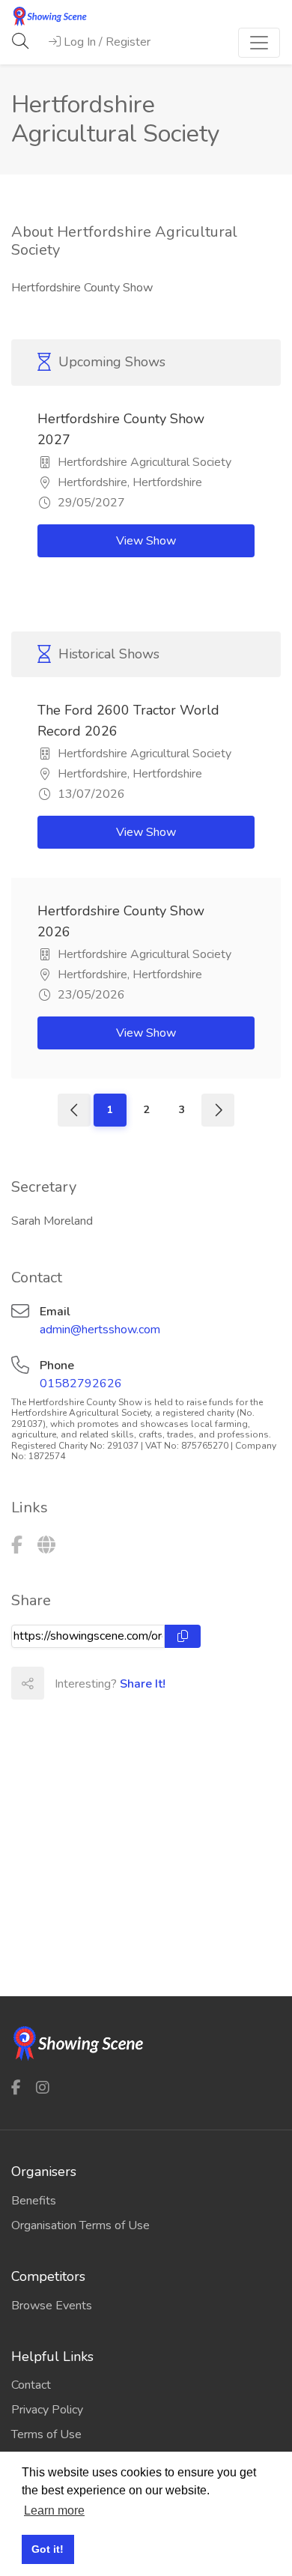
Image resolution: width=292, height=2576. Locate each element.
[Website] (46, 1545)
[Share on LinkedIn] (126, 1683)
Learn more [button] (54, 2510)
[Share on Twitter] (93, 1683)
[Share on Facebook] (60, 1683)
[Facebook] (17, 1545)
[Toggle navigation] (259, 43)
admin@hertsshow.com (100, 1330)
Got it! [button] (48, 2549)
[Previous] (74, 1110)
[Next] (218, 1110)
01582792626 (81, 1384)
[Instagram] (43, 2088)
